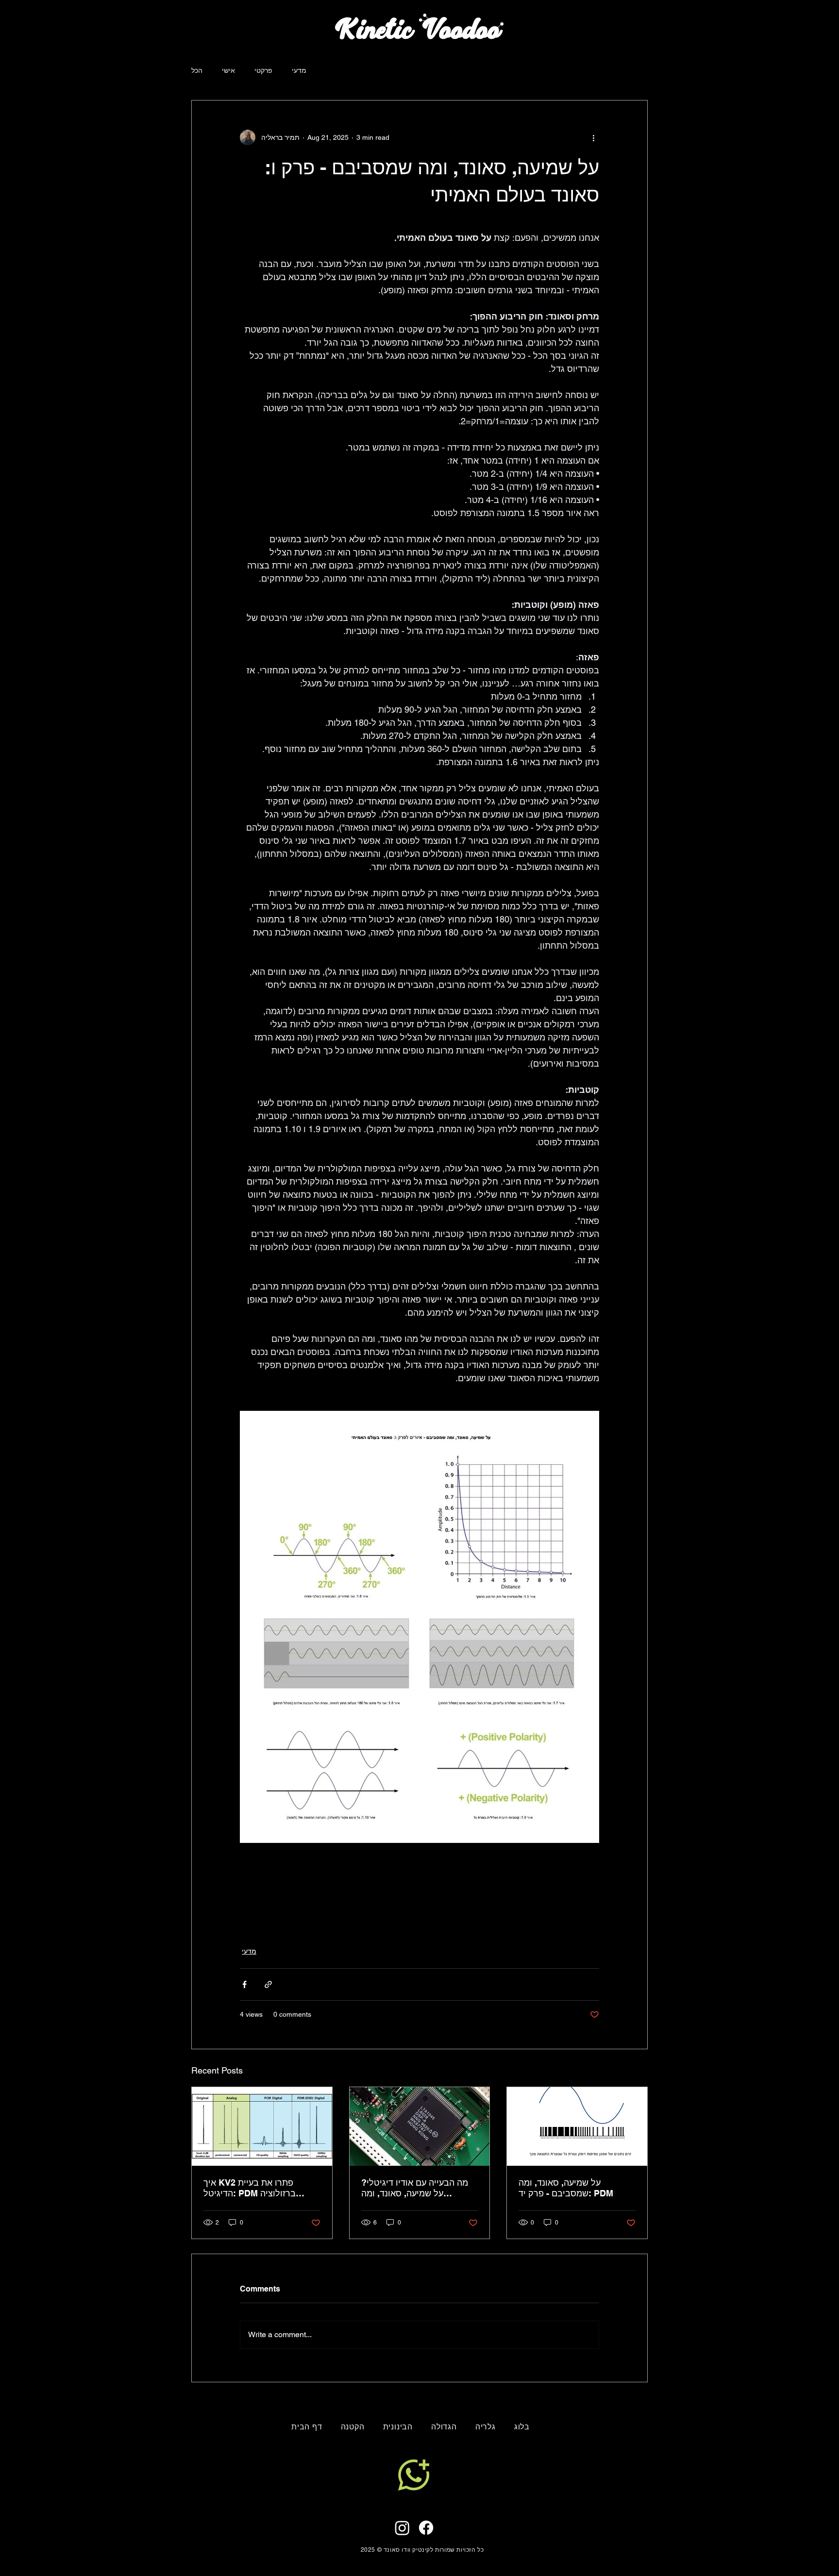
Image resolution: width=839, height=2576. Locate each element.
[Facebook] (426, 2528)
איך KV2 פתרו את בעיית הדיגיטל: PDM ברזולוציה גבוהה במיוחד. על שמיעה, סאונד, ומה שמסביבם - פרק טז (260, 2188)
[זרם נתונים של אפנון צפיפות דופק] (577, 2126)
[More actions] (593, 137)
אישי (228, 70)
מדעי (299, 70)
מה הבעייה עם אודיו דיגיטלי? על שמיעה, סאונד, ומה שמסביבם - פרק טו (415, 2188)
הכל (197, 70)
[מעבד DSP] (420, 2126)
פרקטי (263, 70)
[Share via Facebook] (244, 1984)
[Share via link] (268, 1984)
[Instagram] (402, 2528)
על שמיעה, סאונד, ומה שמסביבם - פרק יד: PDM (566, 2188)
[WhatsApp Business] (413, 2475)
